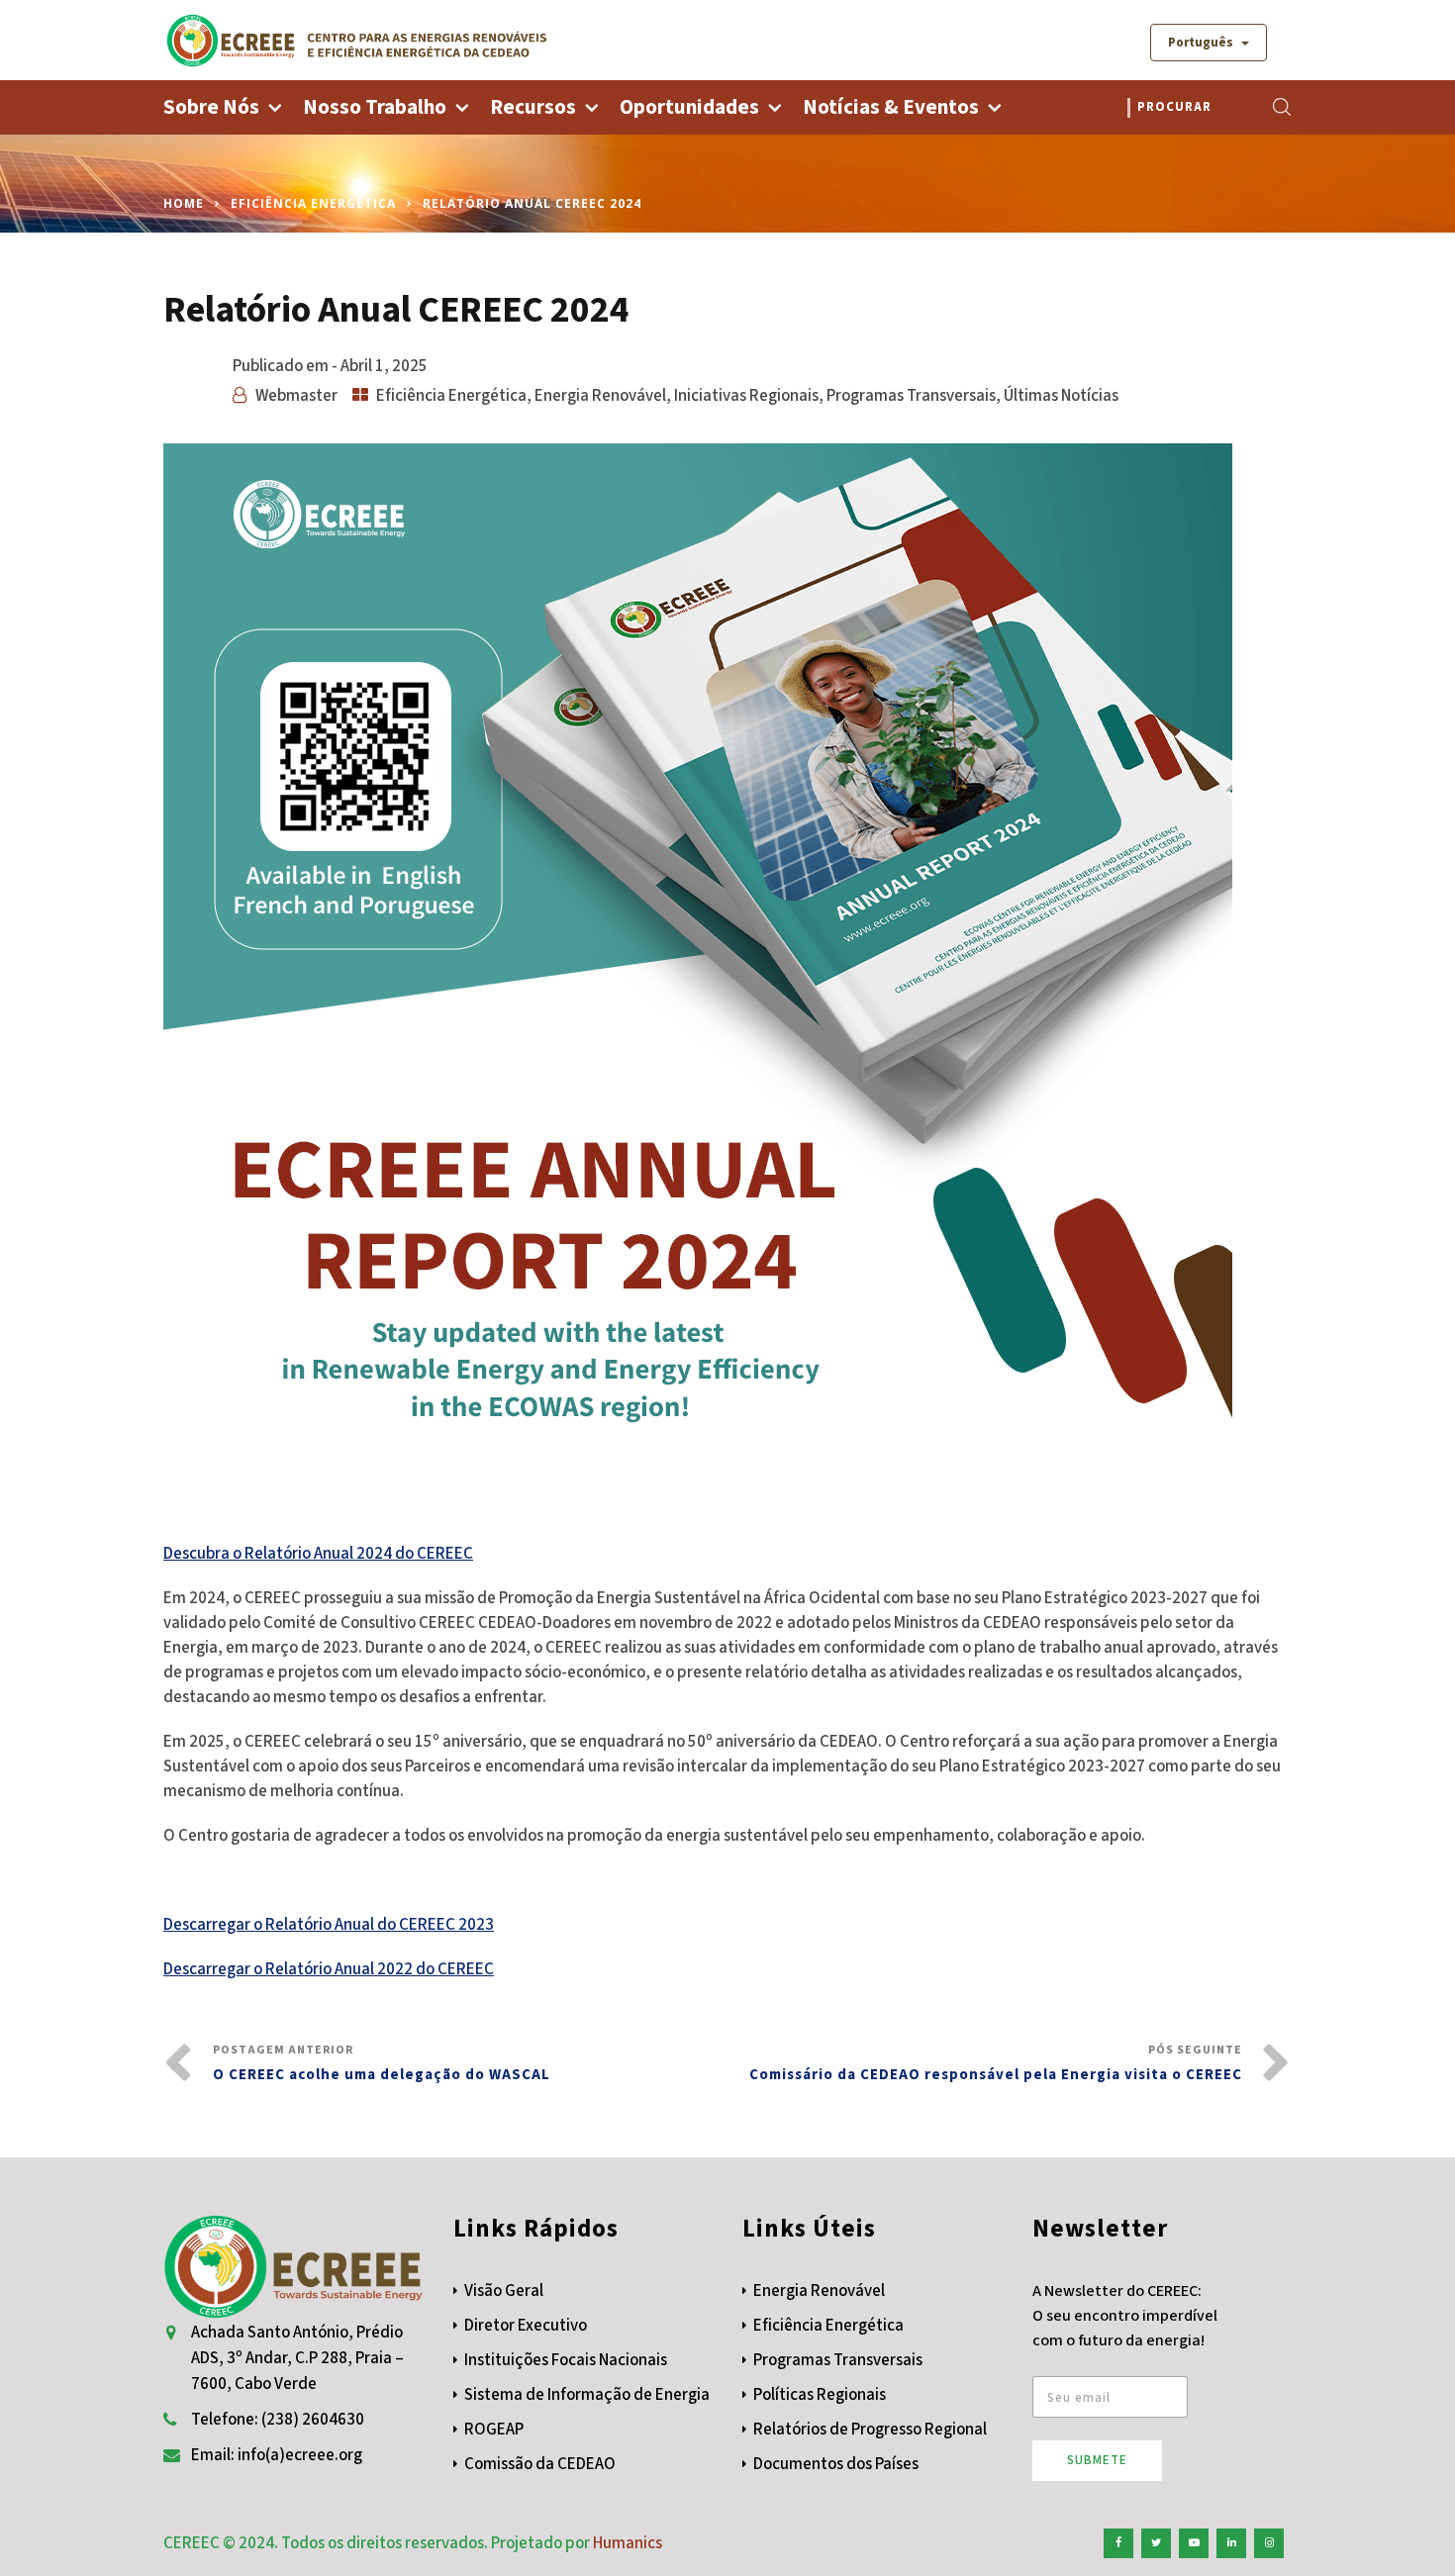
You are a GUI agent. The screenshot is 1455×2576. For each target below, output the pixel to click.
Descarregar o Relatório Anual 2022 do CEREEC (329, 1969)
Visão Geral (504, 2291)
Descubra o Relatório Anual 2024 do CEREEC (318, 1554)
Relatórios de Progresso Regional (870, 2430)
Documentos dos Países (836, 2464)
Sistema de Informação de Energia (587, 2395)
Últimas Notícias (1061, 396)
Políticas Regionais (820, 2395)
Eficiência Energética (313, 203)
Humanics (628, 2543)
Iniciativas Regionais (746, 396)
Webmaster (296, 396)
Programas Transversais (911, 396)
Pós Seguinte (996, 2063)
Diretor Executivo (526, 2326)
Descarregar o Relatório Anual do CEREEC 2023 (329, 1925)
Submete (1097, 2460)
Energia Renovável (600, 396)
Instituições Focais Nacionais (566, 2360)
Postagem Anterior (382, 2063)
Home (184, 203)
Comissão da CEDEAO (540, 2464)
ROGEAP (494, 2430)
